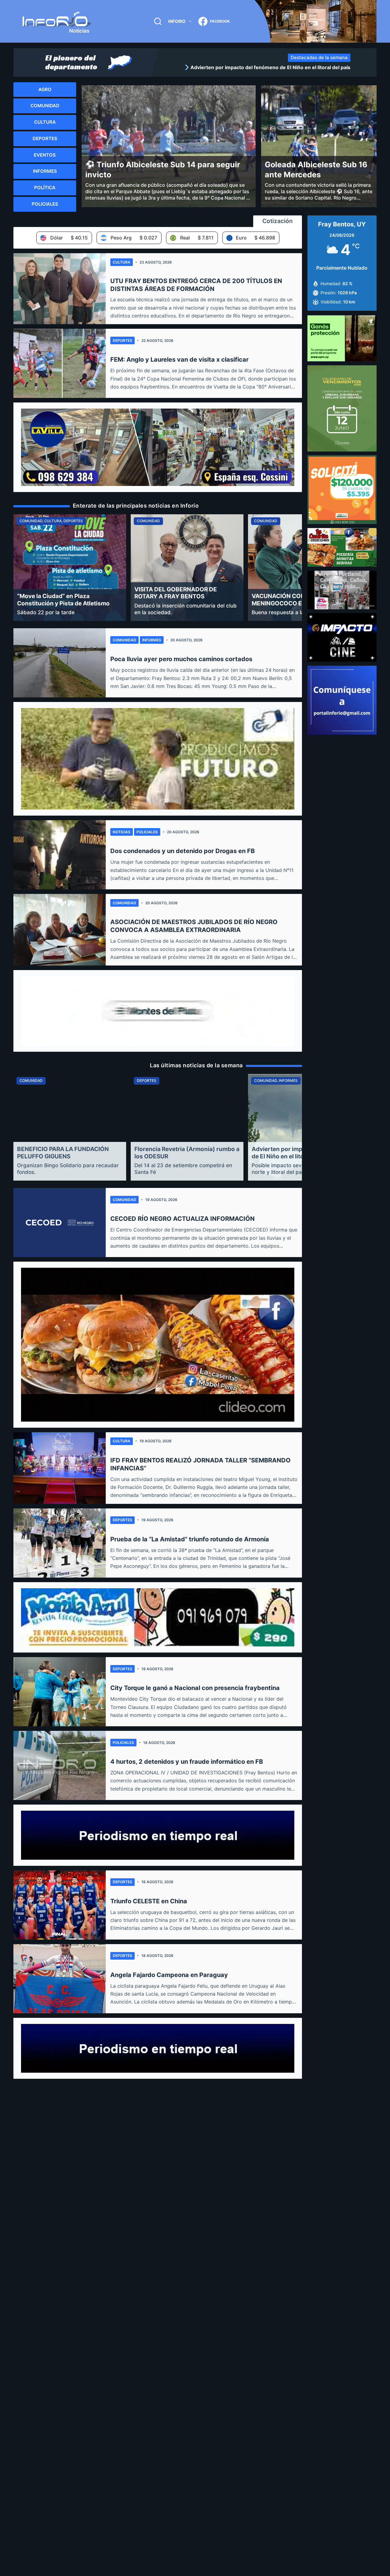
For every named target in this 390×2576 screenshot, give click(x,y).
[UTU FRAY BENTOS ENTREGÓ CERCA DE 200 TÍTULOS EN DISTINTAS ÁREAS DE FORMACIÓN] (60, 289)
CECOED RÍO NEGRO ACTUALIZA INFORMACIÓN (183, 1219)
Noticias (122, 832)
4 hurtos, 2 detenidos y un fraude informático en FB (187, 1762)
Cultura (122, 262)
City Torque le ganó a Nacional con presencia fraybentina (195, 1688)
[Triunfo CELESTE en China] (60, 1905)
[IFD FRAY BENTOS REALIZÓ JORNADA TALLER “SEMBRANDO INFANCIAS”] (60, 1468)
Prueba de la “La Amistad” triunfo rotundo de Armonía (190, 1539)
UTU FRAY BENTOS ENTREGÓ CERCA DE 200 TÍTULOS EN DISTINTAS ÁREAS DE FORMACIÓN (196, 285)
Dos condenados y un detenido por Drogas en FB (183, 851)
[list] (256, 67)
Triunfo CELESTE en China (149, 1901)
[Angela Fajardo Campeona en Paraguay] (60, 1979)
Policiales (147, 832)
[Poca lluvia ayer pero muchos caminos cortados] (60, 663)
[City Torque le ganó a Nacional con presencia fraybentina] (60, 1692)
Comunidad (124, 640)
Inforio (177, 21)
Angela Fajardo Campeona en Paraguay (169, 1975)
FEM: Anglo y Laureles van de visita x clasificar (179, 360)
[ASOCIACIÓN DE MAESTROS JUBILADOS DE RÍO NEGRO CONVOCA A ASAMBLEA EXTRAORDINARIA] (60, 930)
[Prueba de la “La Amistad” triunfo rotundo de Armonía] (60, 1543)
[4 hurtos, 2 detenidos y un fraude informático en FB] (60, 1765)
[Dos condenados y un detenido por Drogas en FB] (60, 855)
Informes (152, 640)
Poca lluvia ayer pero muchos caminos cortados (181, 659)
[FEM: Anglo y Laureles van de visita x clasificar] (60, 363)
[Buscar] (158, 21)
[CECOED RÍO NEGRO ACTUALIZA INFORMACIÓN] (60, 1222)
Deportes (122, 340)
